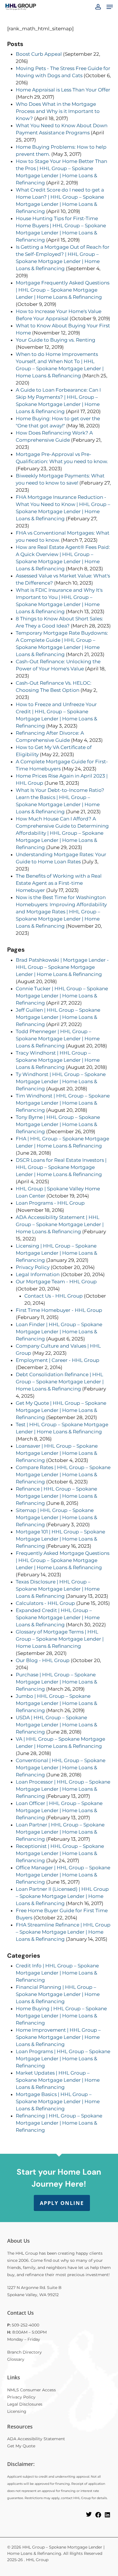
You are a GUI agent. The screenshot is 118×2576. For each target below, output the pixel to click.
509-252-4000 (25, 2325)
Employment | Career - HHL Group (58, 1360)
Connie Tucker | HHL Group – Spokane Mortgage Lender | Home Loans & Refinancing (62, 996)
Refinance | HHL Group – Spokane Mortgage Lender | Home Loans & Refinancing (56, 1496)
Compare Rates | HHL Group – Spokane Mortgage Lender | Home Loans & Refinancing (63, 1475)
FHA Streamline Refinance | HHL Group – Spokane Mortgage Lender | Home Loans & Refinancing (63, 1932)
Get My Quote (21, 2446)
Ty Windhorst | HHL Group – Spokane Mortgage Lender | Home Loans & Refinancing (61, 1081)
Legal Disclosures (25, 2404)
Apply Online (62, 2203)
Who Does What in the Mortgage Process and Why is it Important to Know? (58, 111)
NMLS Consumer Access (32, 2390)
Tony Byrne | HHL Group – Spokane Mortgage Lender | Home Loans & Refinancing (58, 1124)
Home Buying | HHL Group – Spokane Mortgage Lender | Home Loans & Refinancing (61, 2016)
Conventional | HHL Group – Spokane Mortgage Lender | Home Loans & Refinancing (61, 1768)
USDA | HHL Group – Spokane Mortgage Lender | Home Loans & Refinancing (56, 1725)
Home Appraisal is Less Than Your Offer (63, 90)
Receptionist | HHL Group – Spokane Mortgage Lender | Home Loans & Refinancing (60, 1853)
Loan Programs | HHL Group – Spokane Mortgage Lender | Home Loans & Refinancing (63, 2059)
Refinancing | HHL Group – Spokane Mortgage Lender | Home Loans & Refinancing (59, 2123)
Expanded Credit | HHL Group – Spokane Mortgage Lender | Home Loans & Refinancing (58, 1617)
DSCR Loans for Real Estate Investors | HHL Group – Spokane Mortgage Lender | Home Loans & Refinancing (61, 1167)
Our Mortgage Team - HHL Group (56, 1282)
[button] (110, 7)
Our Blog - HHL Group (43, 1660)
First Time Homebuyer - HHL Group (59, 1310)
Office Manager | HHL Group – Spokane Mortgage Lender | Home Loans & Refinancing (63, 1875)
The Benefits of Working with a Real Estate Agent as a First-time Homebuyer (59, 883)
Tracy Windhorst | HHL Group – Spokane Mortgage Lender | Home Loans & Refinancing (58, 1060)
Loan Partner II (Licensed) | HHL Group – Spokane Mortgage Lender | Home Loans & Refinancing (62, 1896)
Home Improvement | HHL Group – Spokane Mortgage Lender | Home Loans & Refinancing (58, 2037)
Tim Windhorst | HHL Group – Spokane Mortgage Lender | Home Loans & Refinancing (63, 1103)
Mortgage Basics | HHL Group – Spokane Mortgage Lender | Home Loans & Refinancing (58, 2101)
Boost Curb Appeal (39, 54)
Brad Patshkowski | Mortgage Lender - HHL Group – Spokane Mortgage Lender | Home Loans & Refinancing (62, 967)
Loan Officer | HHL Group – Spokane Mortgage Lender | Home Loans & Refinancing (59, 1810)
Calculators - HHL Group (45, 1603)
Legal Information (38, 1274)
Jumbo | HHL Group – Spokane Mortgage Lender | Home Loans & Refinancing (56, 1703)
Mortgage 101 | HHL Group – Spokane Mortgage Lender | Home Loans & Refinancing (60, 1539)
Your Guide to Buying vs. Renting (56, 340)
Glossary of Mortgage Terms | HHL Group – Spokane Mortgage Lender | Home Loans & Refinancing (60, 1639)
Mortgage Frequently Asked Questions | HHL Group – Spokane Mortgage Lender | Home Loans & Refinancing (63, 290)
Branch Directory (24, 2352)
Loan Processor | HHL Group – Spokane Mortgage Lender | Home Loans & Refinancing (63, 1789)
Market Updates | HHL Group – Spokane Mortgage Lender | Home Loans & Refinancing (58, 2080)
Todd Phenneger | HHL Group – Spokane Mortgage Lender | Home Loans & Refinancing (58, 1039)
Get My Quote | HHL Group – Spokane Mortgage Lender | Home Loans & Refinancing (61, 1410)
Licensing (17, 2411)
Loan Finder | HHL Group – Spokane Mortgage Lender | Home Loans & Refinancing (59, 1332)
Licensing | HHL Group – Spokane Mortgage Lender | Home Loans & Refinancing (56, 1253)
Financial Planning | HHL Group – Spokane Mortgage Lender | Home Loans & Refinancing (58, 1994)
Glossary (16, 2359)
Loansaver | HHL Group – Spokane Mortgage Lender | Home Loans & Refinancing (57, 1453)
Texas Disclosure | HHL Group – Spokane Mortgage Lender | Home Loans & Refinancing (58, 1589)
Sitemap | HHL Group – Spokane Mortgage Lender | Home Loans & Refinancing (56, 1517)
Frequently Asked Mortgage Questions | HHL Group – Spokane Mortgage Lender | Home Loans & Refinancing (63, 1560)
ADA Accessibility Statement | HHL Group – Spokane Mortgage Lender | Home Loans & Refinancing (60, 1224)
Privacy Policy (33, 1267)
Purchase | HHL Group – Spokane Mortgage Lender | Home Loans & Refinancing (56, 1682)
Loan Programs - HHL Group (50, 1203)
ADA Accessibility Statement (36, 2439)
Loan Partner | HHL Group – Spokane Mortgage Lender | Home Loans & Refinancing (60, 1832)
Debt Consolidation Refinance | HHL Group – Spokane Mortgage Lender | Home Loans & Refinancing (60, 1382)
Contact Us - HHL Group (54, 1296)
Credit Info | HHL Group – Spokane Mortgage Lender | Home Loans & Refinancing (57, 1973)
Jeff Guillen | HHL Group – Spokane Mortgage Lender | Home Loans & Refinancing (58, 1017)
